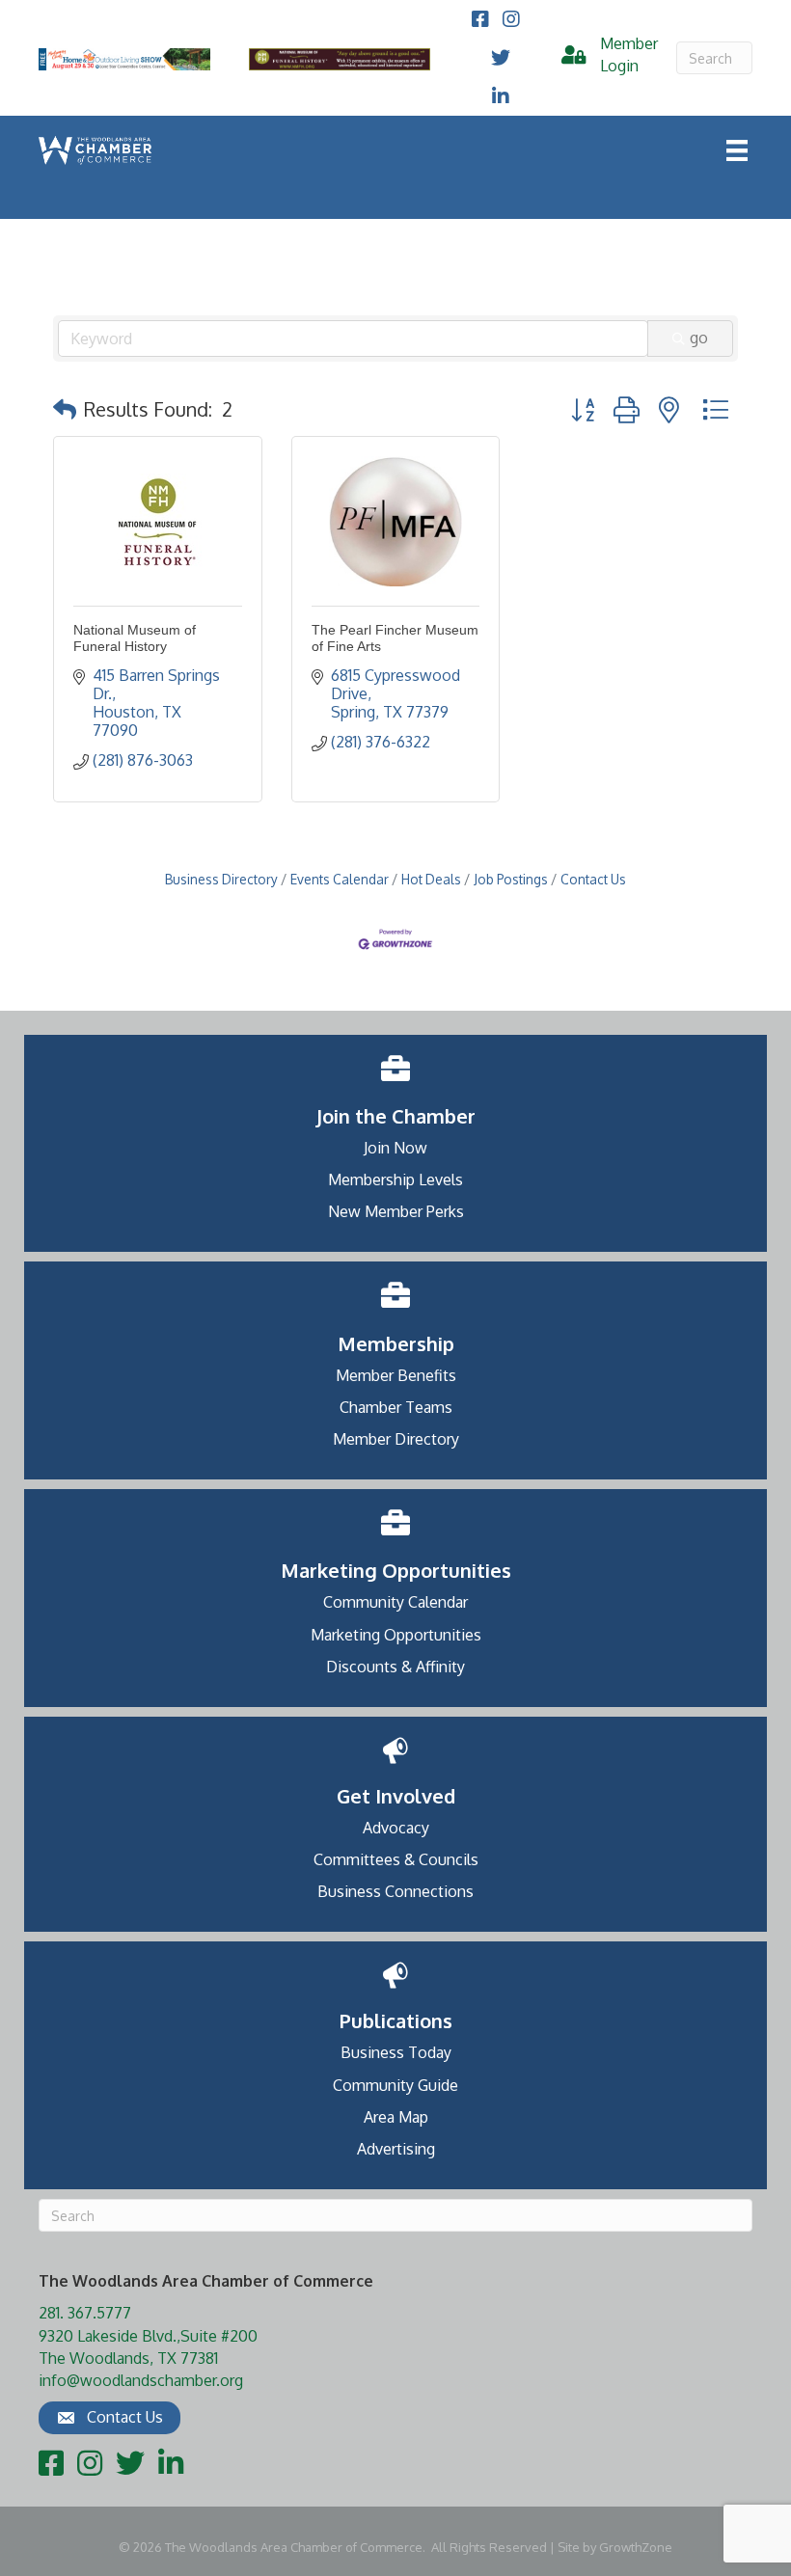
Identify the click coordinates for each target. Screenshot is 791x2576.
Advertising (396, 2149)
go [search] (699, 338)
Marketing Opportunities (396, 1635)
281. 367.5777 (85, 2313)
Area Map (396, 2117)
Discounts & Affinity (395, 1667)
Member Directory (396, 1439)
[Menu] (737, 150)
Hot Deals (431, 879)
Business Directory (221, 879)
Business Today (396, 2052)
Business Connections (395, 1891)
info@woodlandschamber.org (141, 2380)
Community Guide (395, 2085)
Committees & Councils (396, 1859)
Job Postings (511, 879)
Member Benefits (396, 1375)
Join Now (395, 1148)
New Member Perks (396, 1211)
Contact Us (593, 879)
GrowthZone (636, 2547)
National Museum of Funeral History (135, 638)
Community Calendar (395, 1602)
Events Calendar (340, 879)
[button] (65, 409)
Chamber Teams (396, 1407)
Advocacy (396, 1828)
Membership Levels (395, 1180)
